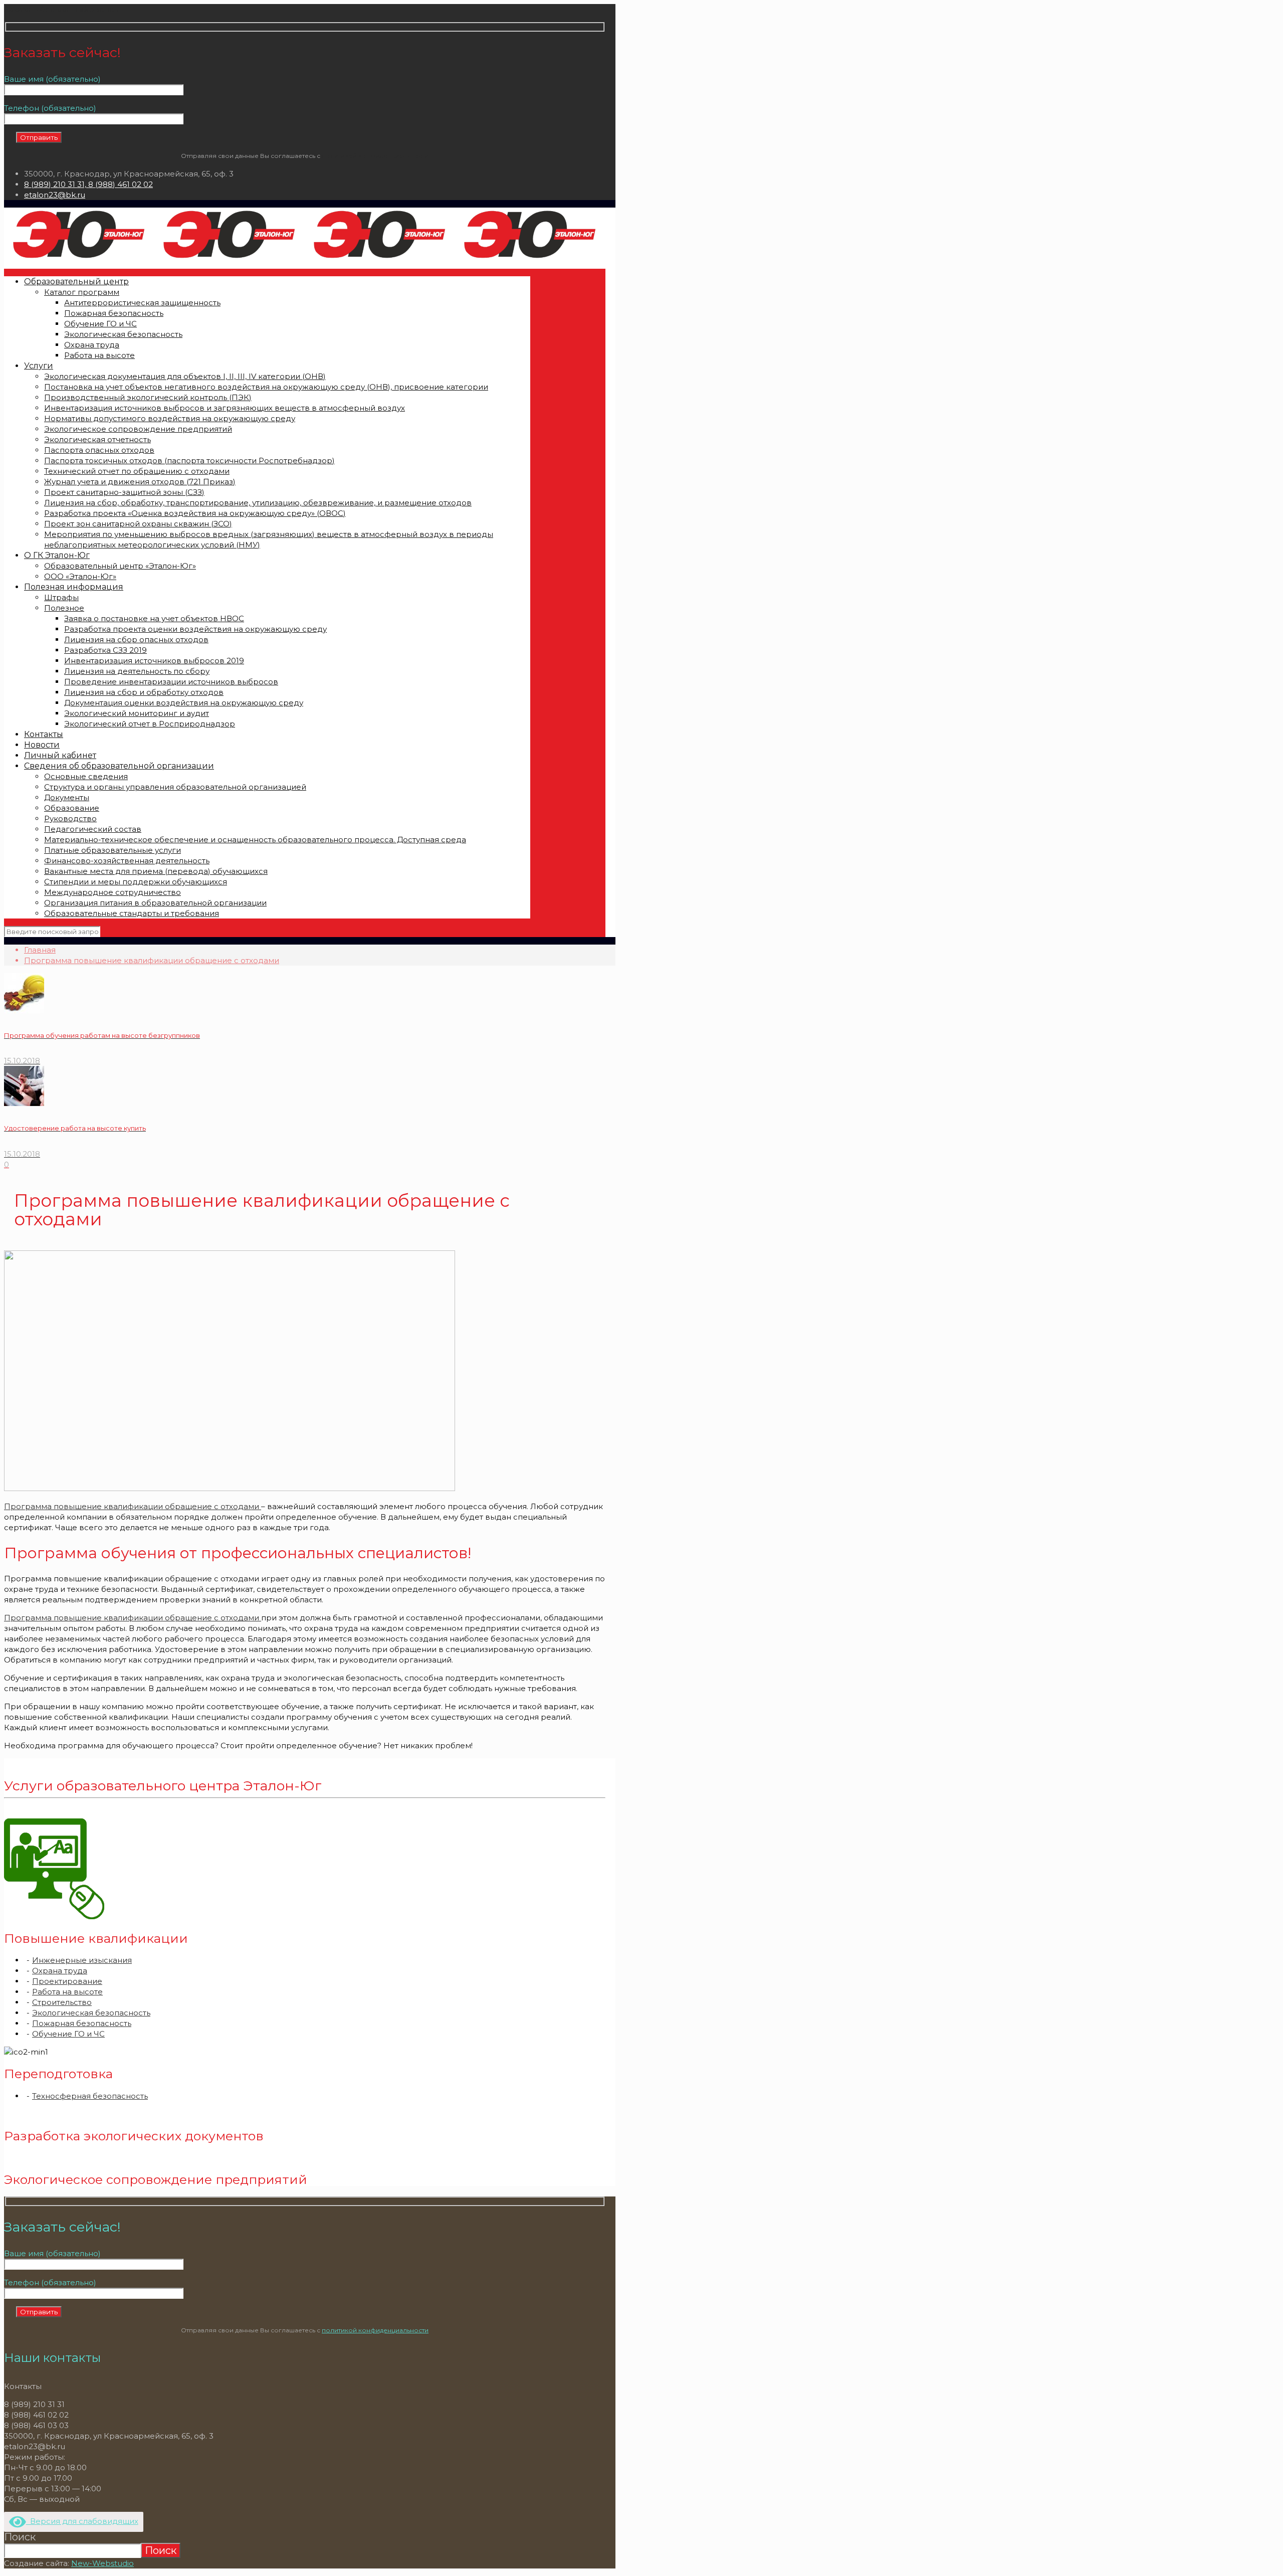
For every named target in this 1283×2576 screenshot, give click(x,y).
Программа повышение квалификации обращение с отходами (152, 960)
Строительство (62, 2002)
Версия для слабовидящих (82, 2521)
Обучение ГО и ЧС (68, 2034)
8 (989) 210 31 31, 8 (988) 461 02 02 (88, 184)
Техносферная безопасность (90, 2096)
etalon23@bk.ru (55, 195)
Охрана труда (60, 1971)
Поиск (20, 2537)
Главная (40, 950)
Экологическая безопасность (91, 2013)
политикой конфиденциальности (375, 156)
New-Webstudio (102, 2563)
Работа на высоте (67, 1992)
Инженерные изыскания (82, 1960)
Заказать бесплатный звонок (61, 9)
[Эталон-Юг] (305, 258)
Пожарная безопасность (82, 2023)
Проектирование (67, 1981)
